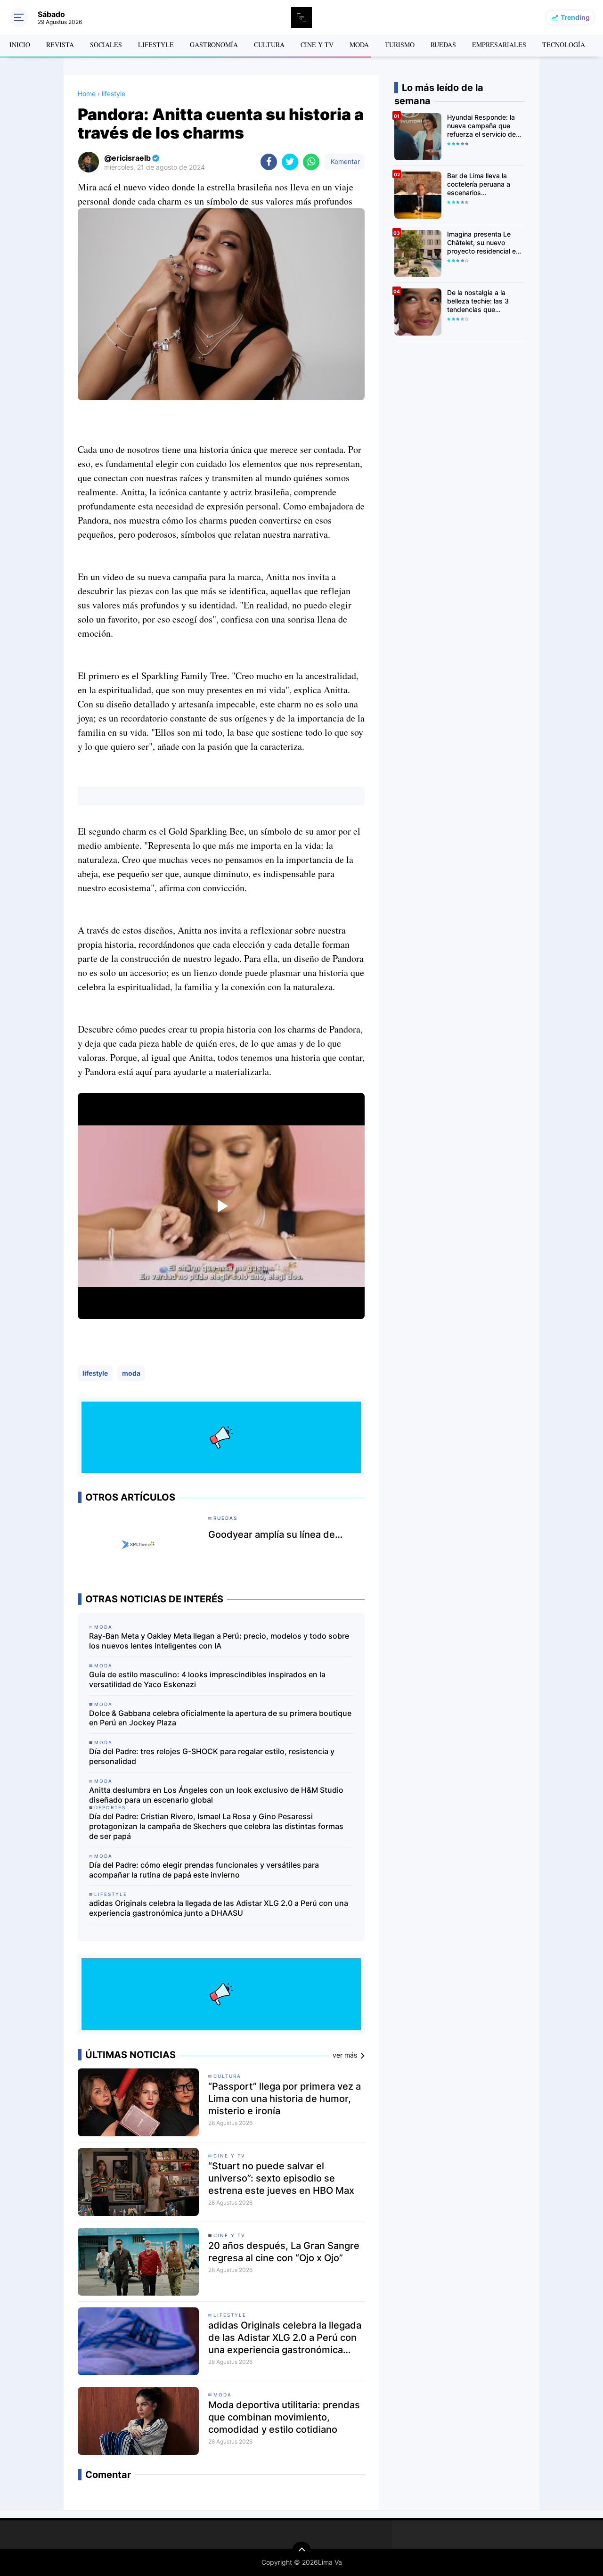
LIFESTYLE (156, 45)
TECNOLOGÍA (564, 45)
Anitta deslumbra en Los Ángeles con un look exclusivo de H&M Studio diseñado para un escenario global (216, 1795)
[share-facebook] (269, 162)
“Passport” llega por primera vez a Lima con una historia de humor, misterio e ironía (285, 2099)
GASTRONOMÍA (214, 45)
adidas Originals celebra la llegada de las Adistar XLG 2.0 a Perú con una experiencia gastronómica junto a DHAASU (219, 1908)
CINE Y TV (317, 45)
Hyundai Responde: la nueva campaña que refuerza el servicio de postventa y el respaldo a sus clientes (484, 126)
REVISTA (60, 45)
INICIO (20, 45)
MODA (359, 45)
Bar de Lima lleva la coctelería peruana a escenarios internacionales (479, 185)
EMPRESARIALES (499, 45)
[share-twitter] (290, 162)
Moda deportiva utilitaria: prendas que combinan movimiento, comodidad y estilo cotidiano (284, 2417)
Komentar (344, 161)
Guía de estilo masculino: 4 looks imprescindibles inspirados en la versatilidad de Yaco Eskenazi (207, 1679)
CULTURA (269, 45)
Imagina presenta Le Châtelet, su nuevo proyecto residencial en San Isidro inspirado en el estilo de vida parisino (485, 243)
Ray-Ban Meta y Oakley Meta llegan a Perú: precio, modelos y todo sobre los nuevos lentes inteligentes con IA (219, 1641)
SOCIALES (106, 45)
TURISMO (400, 45)
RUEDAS (443, 45)
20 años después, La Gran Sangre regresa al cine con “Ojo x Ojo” (284, 2252)
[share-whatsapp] (311, 162)
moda (131, 1373)
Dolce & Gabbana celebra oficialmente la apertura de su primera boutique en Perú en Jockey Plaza (220, 1718)
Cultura (227, 2076)
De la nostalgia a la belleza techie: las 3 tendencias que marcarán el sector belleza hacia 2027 (478, 301)
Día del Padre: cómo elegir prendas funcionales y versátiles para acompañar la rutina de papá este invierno (204, 1870)
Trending (575, 17)
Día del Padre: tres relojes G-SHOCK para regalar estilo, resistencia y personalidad (212, 1756)
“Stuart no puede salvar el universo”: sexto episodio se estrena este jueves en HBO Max (281, 2178)
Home (87, 94)
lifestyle (95, 1373)
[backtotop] (301, 2551)
